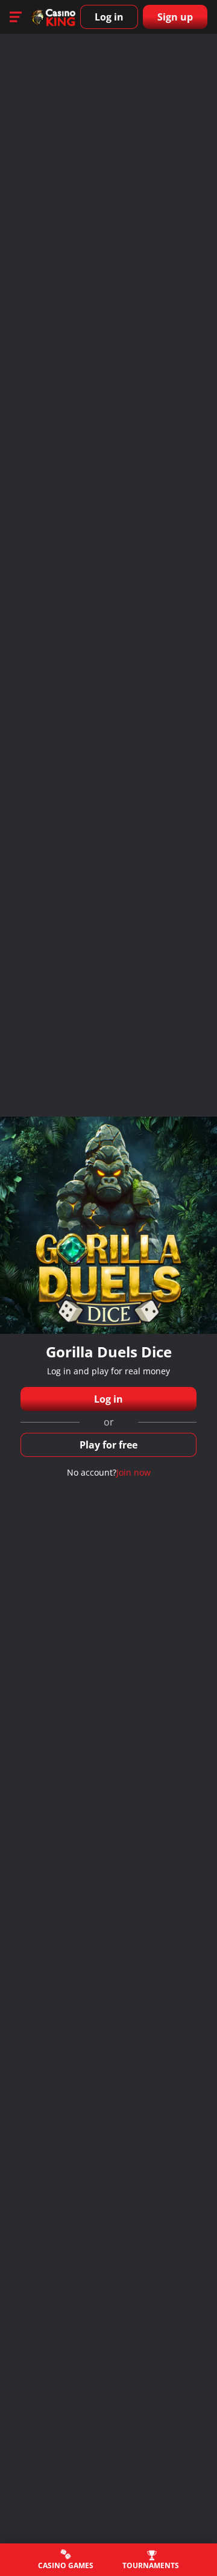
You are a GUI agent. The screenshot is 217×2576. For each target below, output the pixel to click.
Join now (134, 1472)
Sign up (175, 17)
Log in (109, 17)
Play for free (108, 1445)
